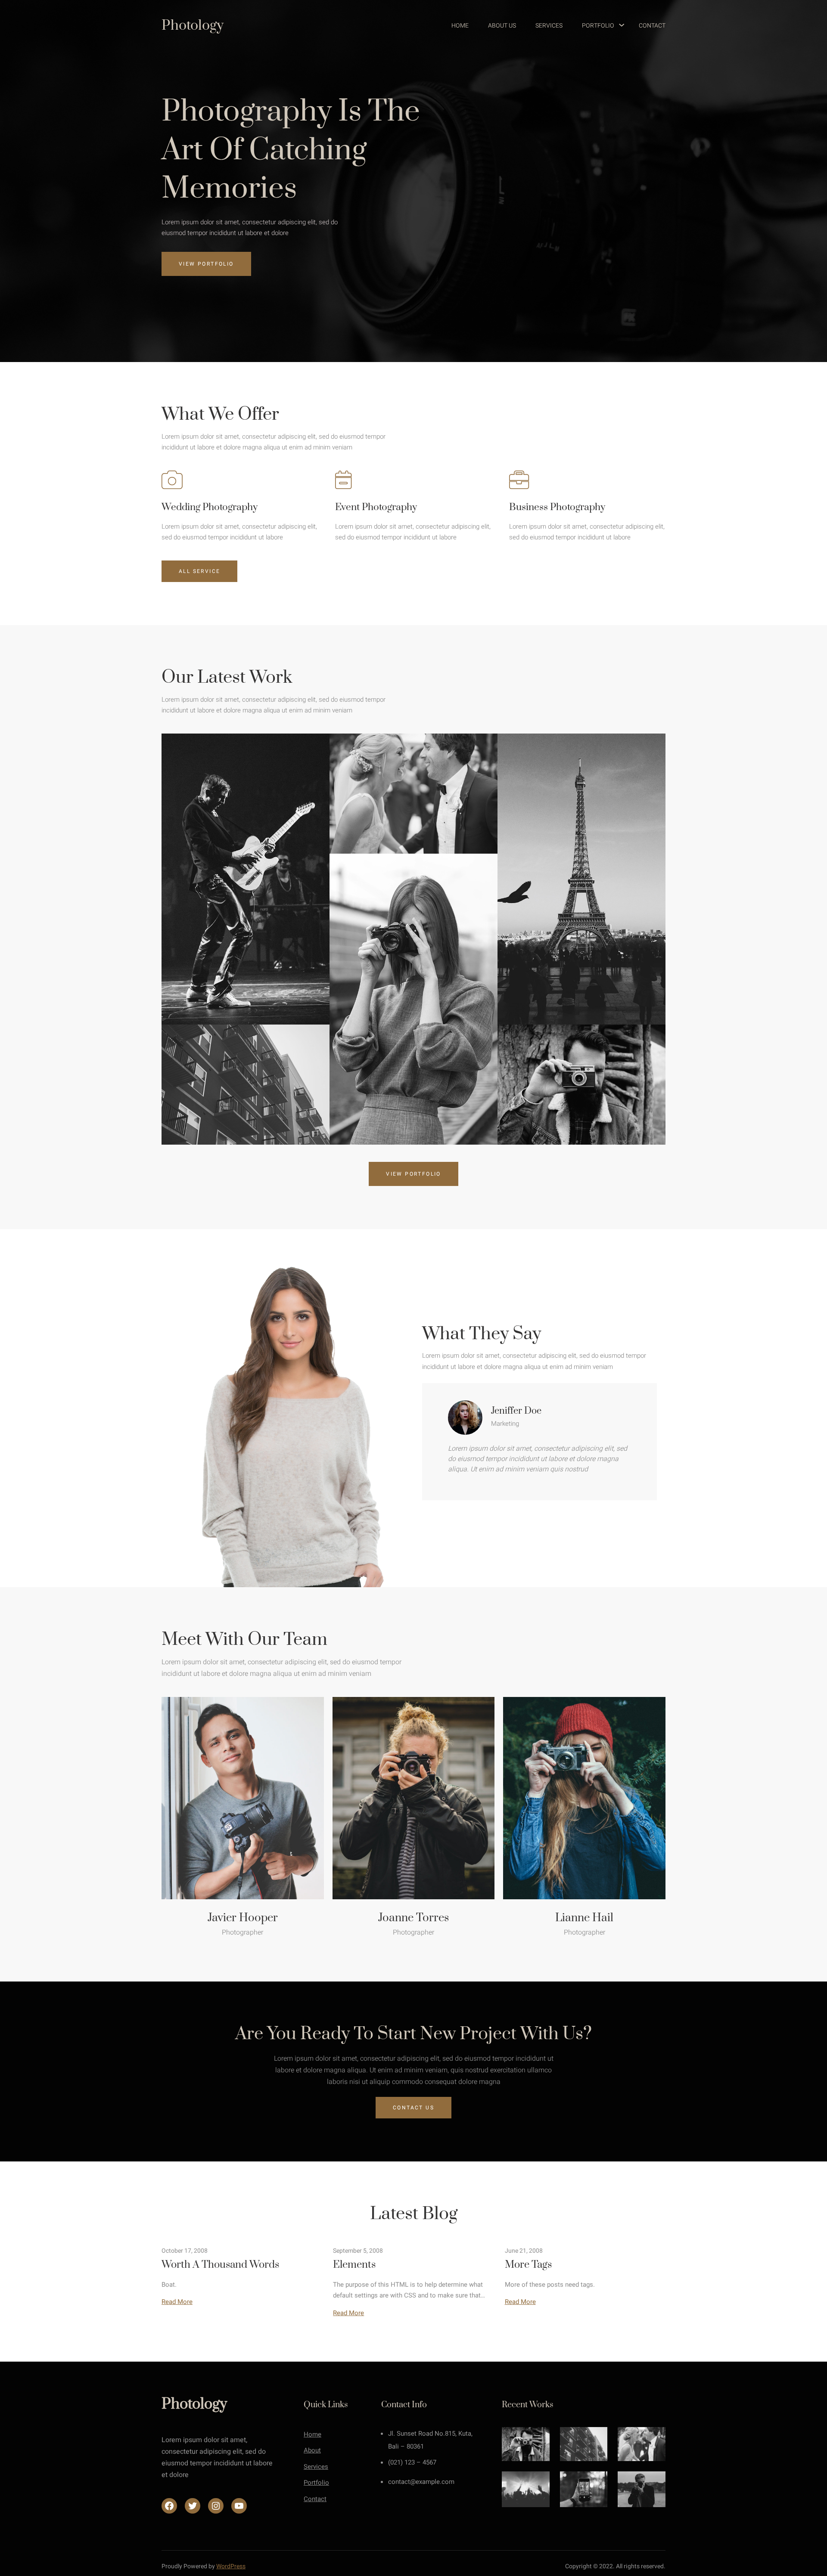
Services (316, 2467)
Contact (315, 2499)
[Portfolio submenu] (618, 26)
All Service (199, 571)
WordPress (231, 2566)
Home (312, 2434)
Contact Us (413, 2108)
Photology (193, 26)
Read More (177, 2302)
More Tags (528, 2265)
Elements (354, 2265)
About (312, 2450)
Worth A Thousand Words (220, 2265)
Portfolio (316, 2483)
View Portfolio (206, 264)
